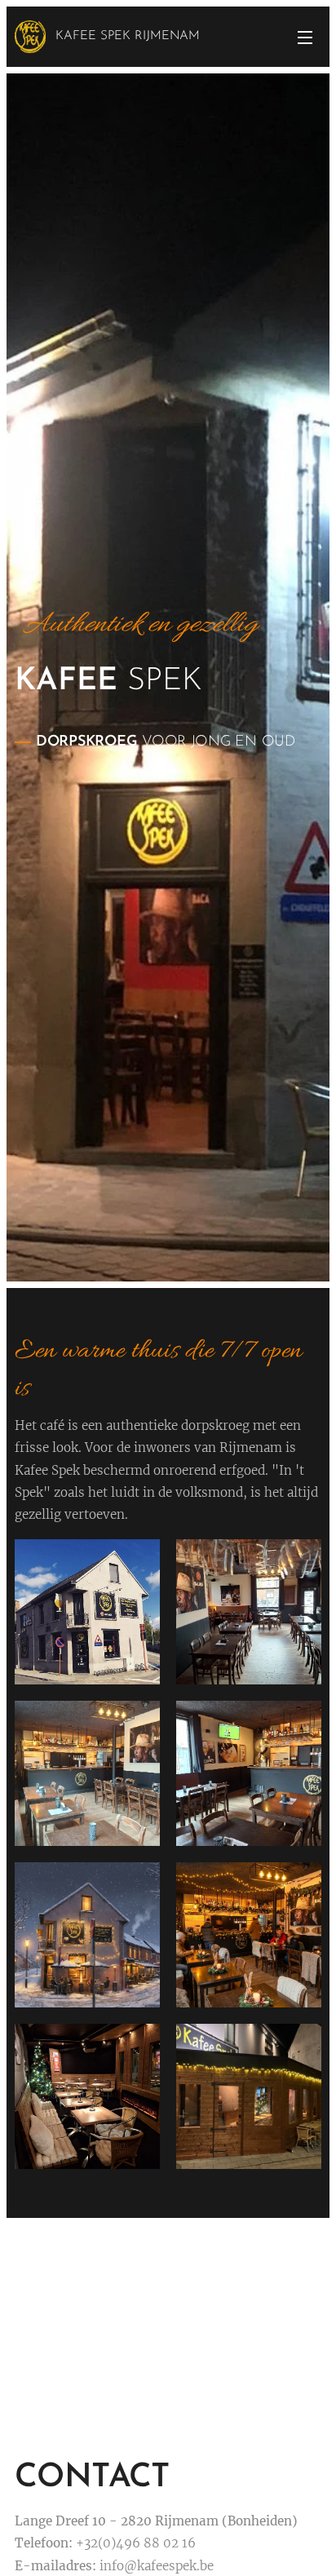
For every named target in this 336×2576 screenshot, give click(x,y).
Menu (305, 37)
